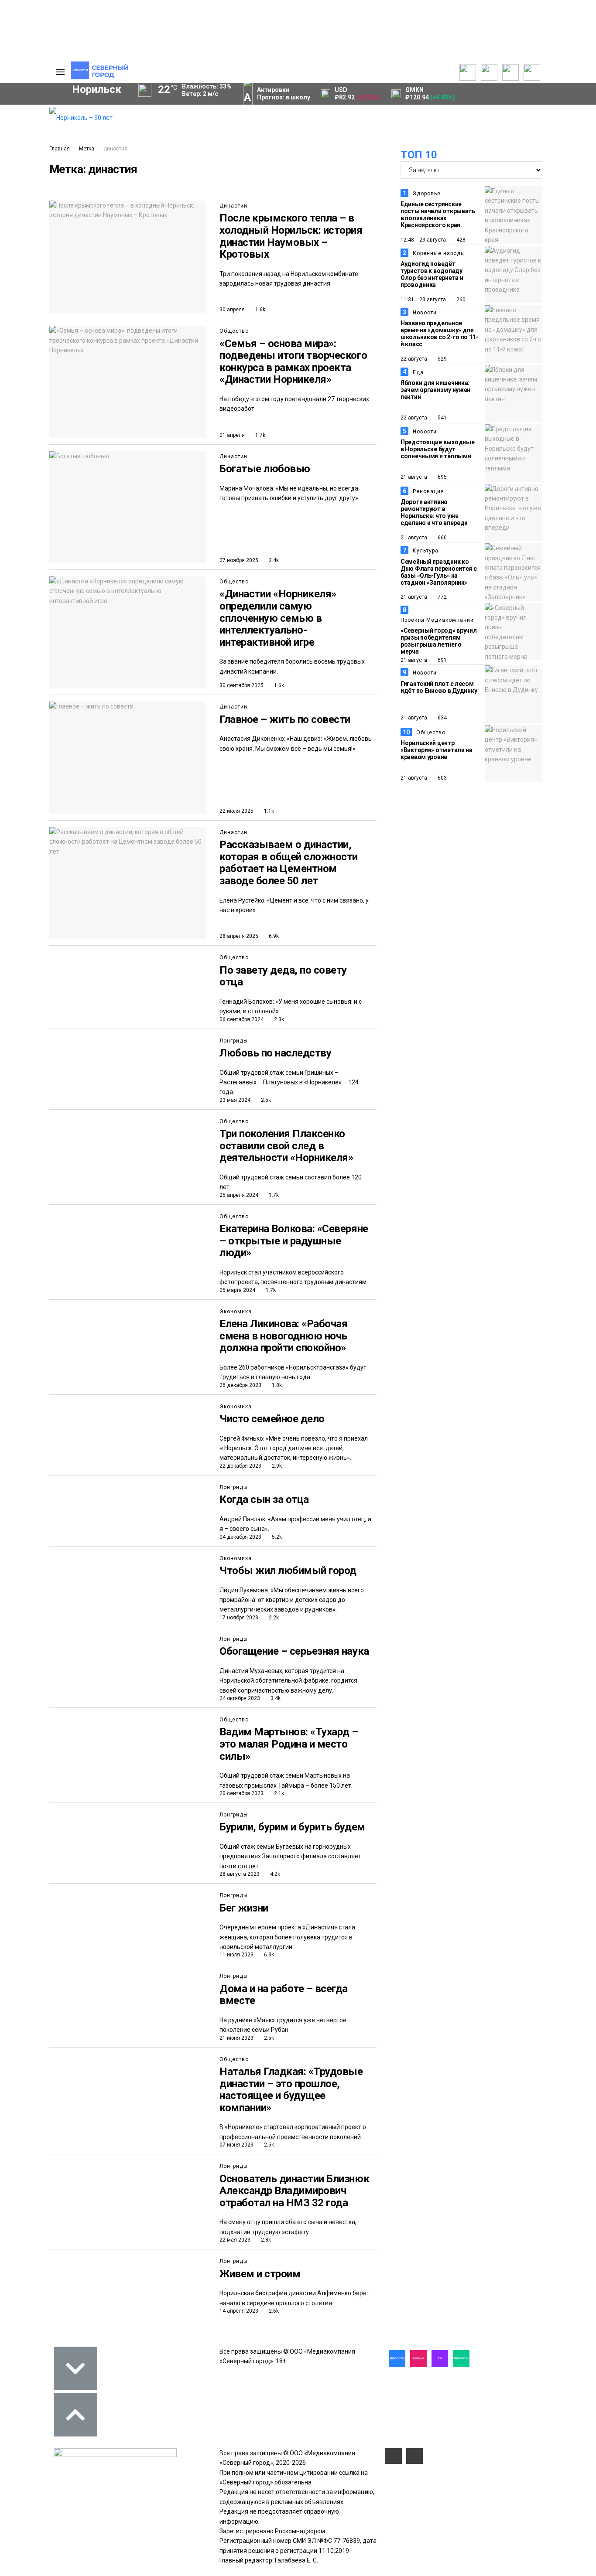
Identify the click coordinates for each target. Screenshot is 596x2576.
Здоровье (427, 194)
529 (442, 359)
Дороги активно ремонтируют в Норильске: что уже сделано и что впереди (434, 512)
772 (442, 597)
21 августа (414, 477)
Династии (233, 206)
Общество (234, 331)
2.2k (273, 1618)
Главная (60, 149)
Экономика (236, 1312)
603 (442, 778)
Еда (418, 372)
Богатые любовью (265, 469)
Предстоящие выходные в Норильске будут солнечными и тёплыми (437, 449)
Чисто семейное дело (272, 1419)
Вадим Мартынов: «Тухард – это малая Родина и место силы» (290, 1744)
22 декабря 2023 (240, 1466)
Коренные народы (439, 253)
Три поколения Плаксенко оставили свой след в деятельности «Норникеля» (286, 1146)
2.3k (278, 1019)
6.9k (273, 936)
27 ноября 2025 (239, 560)
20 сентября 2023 (241, 1793)
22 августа (414, 359)
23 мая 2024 (235, 1100)
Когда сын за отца (264, 1499)
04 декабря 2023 (240, 1537)
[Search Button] (29, 269)
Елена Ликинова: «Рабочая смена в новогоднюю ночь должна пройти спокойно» (283, 1336)
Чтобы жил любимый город (288, 1571)
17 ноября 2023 (239, 1618)
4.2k (274, 1874)
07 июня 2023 (236, 2145)
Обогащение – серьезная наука (294, 1651)
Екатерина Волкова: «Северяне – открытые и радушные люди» (294, 1241)
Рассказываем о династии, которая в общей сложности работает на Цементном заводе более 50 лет (289, 863)
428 (460, 240)
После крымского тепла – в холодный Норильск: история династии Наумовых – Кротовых (291, 236)
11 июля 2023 (236, 1955)
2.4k (273, 560)
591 (442, 660)
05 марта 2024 (237, 1290)
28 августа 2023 (240, 1874)
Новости (425, 313)
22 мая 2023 (235, 2240)
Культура (426, 551)
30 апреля (232, 310)
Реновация (428, 491)
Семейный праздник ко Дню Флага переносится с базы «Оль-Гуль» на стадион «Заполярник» (439, 572)
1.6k (260, 310)
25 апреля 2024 (239, 1195)
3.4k (275, 1698)
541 (442, 418)
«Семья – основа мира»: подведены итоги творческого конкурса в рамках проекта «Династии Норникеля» (293, 362)
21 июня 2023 (236, 2038)
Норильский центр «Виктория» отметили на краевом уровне (437, 750)
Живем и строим (260, 2274)
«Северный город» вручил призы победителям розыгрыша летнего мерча (439, 641)
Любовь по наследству (275, 1053)
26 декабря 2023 (240, 1385)
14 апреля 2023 (239, 2311)
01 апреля (232, 435)
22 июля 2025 (236, 811)
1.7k (260, 435)
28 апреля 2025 (239, 936)
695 (442, 477)
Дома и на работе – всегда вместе (284, 1995)
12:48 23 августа (423, 240)
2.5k (265, 1100)
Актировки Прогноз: (284, 94)
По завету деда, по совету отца (283, 976)
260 (460, 300)
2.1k (278, 1793)
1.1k (268, 811)
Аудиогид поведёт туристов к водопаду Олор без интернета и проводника (432, 274)
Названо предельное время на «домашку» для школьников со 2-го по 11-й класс (439, 334)
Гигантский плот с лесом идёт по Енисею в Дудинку (439, 687)
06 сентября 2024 (241, 1019)
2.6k (273, 2311)
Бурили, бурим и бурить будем (292, 1827)
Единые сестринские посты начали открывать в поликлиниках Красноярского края (438, 215)
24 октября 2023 (240, 1698)
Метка (87, 149)
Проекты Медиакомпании (437, 620)
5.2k (276, 1537)
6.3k (268, 1955)
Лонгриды (234, 1041)
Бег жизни (244, 1908)
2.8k (265, 2240)
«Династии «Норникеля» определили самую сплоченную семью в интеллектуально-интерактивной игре (278, 618)
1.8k (276, 1385)
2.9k (276, 1466)
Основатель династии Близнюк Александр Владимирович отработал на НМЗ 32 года (294, 2191)
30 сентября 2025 (241, 685)
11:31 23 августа (423, 300)
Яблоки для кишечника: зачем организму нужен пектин (435, 390)
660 (442, 538)
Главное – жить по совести (285, 719)
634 (442, 718)
